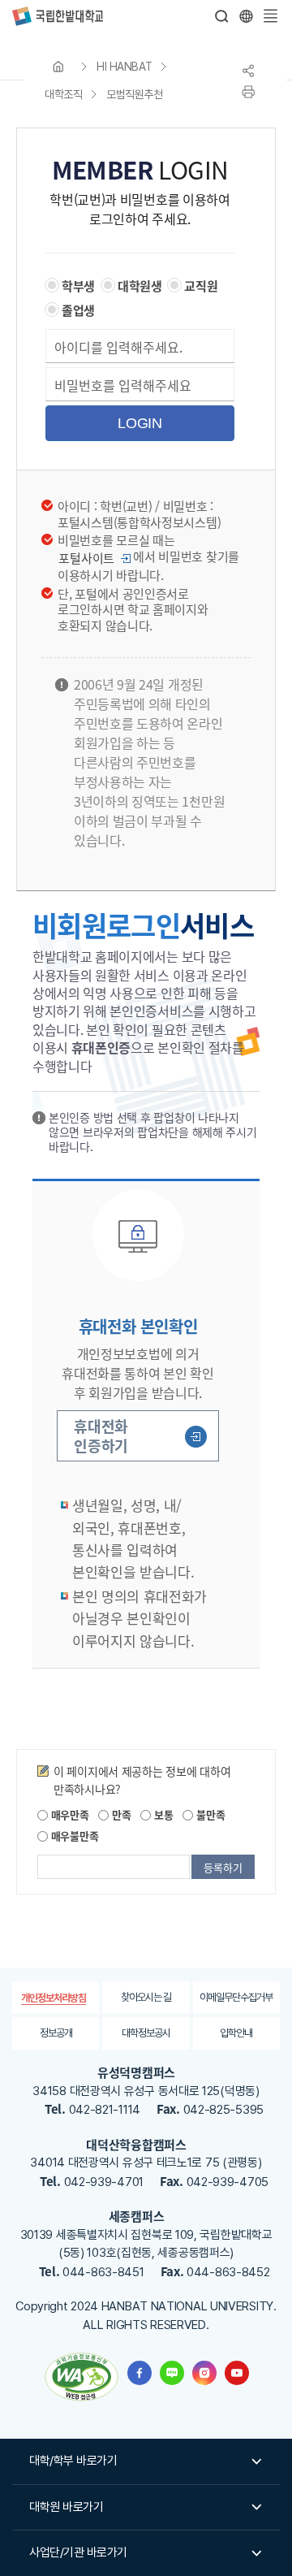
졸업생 (78, 310)
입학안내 (236, 2033)
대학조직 (63, 94)
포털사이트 (86, 558)
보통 (162, 1814)
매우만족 (69, 1814)
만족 (120, 1814)
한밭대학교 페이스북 (140, 2373)
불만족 (209, 1814)
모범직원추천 (134, 94)
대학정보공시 (146, 2033)
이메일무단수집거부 (236, 1997)
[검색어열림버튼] (222, 16)
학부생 (78, 286)
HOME (58, 67)
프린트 (248, 92)
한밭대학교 (58, 16)
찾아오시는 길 (146, 1997)
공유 (248, 71)
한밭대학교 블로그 (172, 2373)
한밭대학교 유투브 (237, 2373)
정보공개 (56, 2033)
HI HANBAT (125, 67)
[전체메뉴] (270, 16)
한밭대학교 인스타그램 (204, 2373)
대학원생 (140, 286)
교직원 (201, 286)
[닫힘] (246, 16)
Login (140, 423)
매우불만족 (73, 1836)
